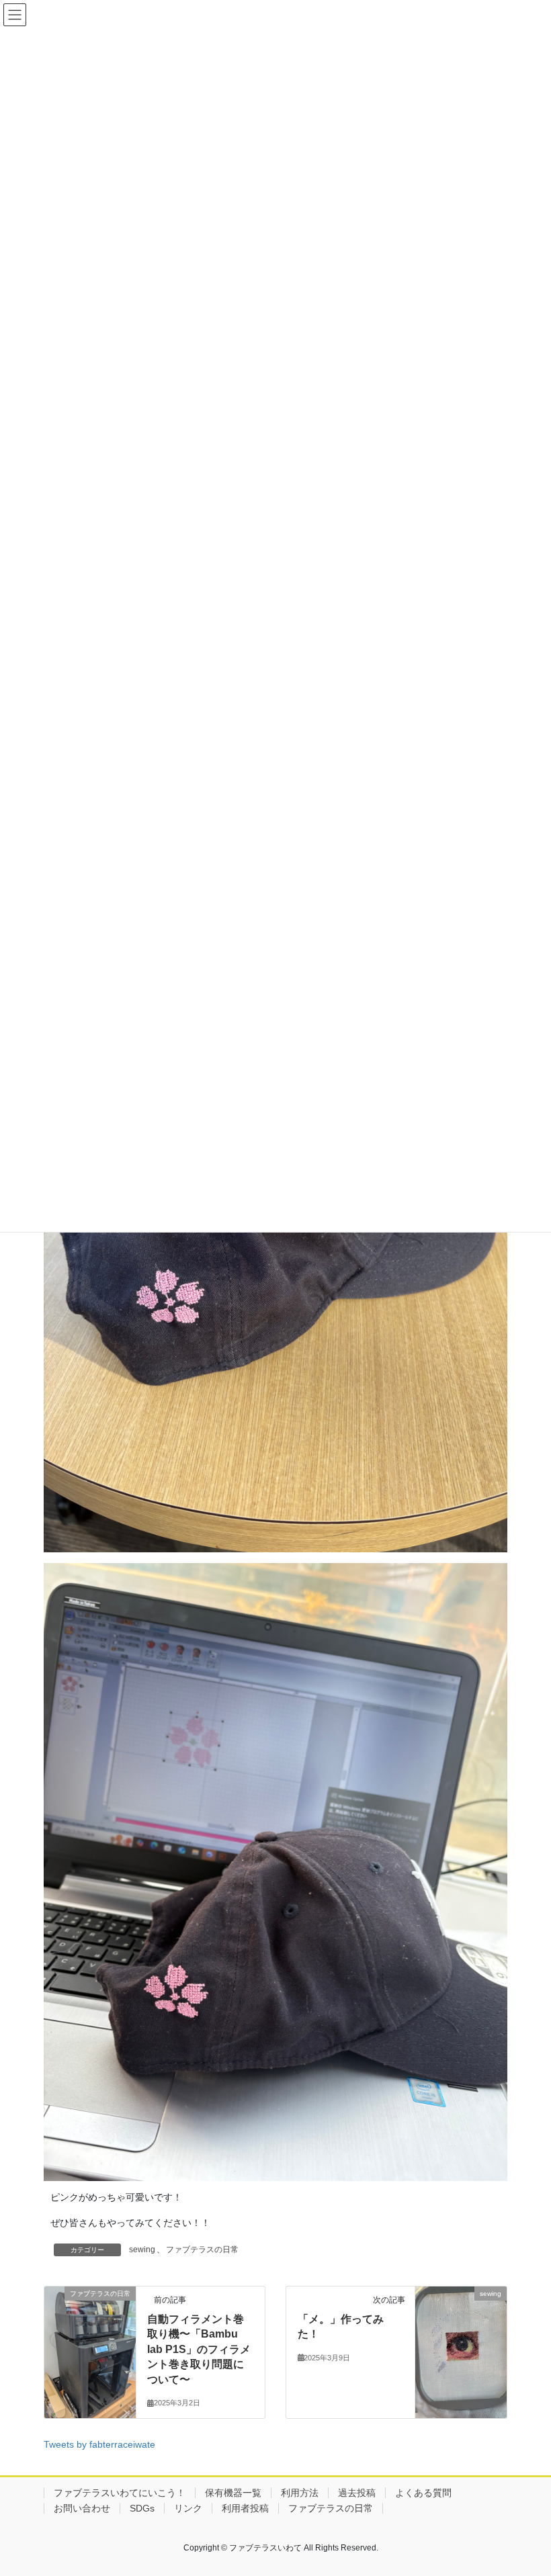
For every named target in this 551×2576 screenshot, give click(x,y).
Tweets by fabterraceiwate (99, 2444)
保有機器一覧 (233, 2493)
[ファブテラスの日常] (90, 2346)
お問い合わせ (82, 2508)
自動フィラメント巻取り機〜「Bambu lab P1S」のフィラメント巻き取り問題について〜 (199, 2349)
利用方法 (300, 2493)
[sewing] (461, 2346)
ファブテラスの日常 (202, 2250)
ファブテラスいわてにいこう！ (120, 2493)
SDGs (142, 2508)
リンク (188, 2508)
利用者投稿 (245, 2508)
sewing (142, 2250)
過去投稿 (357, 2493)
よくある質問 (423, 2493)
